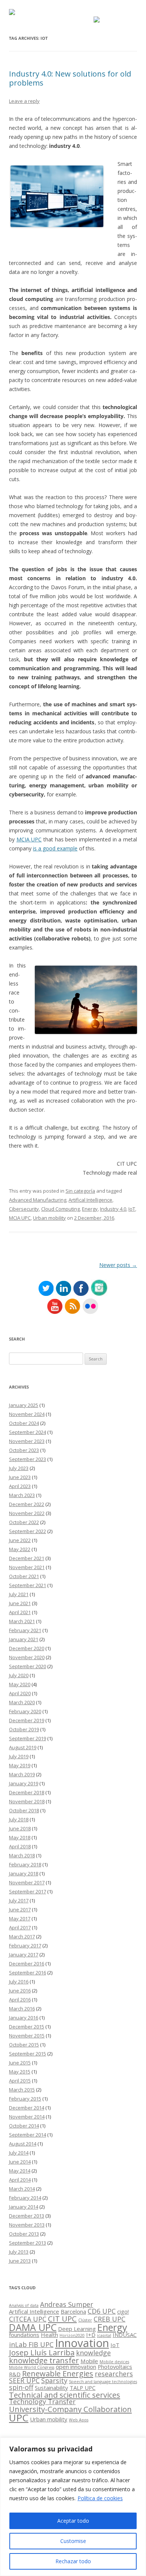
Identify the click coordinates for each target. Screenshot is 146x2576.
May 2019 (20, 1765)
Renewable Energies (58, 2373)
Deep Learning (77, 2329)
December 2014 (27, 2108)
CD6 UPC (102, 2311)
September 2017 (28, 1891)
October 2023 (24, 1450)
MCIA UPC (29, 839)
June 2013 (20, 2261)
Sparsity (54, 2380)
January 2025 (24, 1405)
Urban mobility (49, 1218)
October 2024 (24, 1423)
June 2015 (20, 2063)
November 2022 (27, 1513)
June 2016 (20, 1991)
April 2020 (20, 1693)
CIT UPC (62, 2319)
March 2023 (22, 1495)
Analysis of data (24, 2305)
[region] (73, 2507)
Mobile (89, 2361)
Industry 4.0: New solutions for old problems (70, 78)
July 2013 (19, 2252)
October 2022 (24, 1522)
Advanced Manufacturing (38, 1200)
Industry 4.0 (113, 1209)
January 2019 (24, 1783)
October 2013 (24, 2234)
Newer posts (118, 1265)
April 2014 (20, 2180)
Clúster (85, 2320)
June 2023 (20, 1477)
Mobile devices (114, 2362)
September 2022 (28, 1531)
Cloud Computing (60, 1209)
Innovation (82, 2343)
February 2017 (25, 1946)
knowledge (93, 2353)
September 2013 (28, 2243)
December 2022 (27, 1504)
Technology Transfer (42, 2401)
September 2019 (28, 1738)
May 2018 (20, 1837)
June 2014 (20, 2162)
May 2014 (20, 2171)
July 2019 (19, 1756)
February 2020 (25, 1711)
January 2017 (24, 1955)
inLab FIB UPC (31, 2344)
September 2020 (28, 1666)
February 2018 (25, 1864)
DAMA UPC (33, 2327)
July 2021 (19, 1594)
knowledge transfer (44, 2360)
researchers (114, 2374)
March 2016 (22, 2009)
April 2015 (20, 2081)
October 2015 (24, 2045)
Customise (73, 2541)
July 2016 (19, 1982)
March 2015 (22, 2090)
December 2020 (27, 1648)
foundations (24, 2335)
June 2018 (20, 1828)
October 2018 (24, 1810)
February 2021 (25, 1630)
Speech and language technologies (103, 2382)
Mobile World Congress (32, 2367)
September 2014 (28, 2135)
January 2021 (24, 1639)
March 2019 (22, 1774)
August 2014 (23, 2144)
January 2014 (24, 2207)
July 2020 (19, 1675)
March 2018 (22, 1855)
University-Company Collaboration (70, 2409)
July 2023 (19, 1468)
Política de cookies (100, 2498)
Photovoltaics (115, 2367)
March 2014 (22, 2189)
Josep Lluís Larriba (42, 2352)
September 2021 (28, 1585)
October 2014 (24, 2126)
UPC (19, 2418)
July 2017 (19, 1900)
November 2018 (27, 1801)
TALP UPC (83, 2388)
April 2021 (20, 1612)
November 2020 (27, 1657)
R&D (15, 2374)
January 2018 (24, 1873)
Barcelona (73, 2311)
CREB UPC (109, 2319)
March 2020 (22, 1702)
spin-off (21, 2387)
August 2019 (23, 1747)
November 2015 (27, 2036)
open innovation (76, 2367)
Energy (90, 1209)
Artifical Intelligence (90, 1200)
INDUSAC (125, 2335)
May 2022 (20, 1549)
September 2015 (28, 2054)
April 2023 (20, 1486)
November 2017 (27, 1882)
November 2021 (27, 1567)
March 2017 (22, 1937)
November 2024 (27, 1414)
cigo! (123, 2311)
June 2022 (20, 1540)
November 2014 (27, 2117)
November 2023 (27, 1441)
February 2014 (25, 2198)
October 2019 (24, 1729)
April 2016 (20, 2000)
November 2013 (27, 2225)
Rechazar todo (73, 2561)
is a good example (55, 848)
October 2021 (24, 1576)
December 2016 (27, 1964)
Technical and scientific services (65, 2395)
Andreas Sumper (67, 2304)
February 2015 (25, 2099)
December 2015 (27, 2027)
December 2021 (27, 1558)
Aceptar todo (73, 2521)
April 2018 (20, 1846)
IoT (132, 1209)
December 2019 (27, 1720)
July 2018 (19, 1819)
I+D (91, 2335)
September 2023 (28, 1459)
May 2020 (20, 1684)
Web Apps (79, 2420)
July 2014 (19, 2153)
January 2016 (24, 2018)
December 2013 (27, 2216)
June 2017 (20, 1909)
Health (49, 2335)
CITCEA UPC (28, 2319)
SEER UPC (24, 2380)
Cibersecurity (24, 1209)
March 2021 (22, 1621)
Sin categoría (80, 1191)
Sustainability (51, 2388)
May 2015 (20, 2072)
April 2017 (20, 1927)
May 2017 (20, 1918)
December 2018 (27, 1792)
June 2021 (20, 1603)
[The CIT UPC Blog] (12, 13)
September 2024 (28, 1432)
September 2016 (28, 1973)
